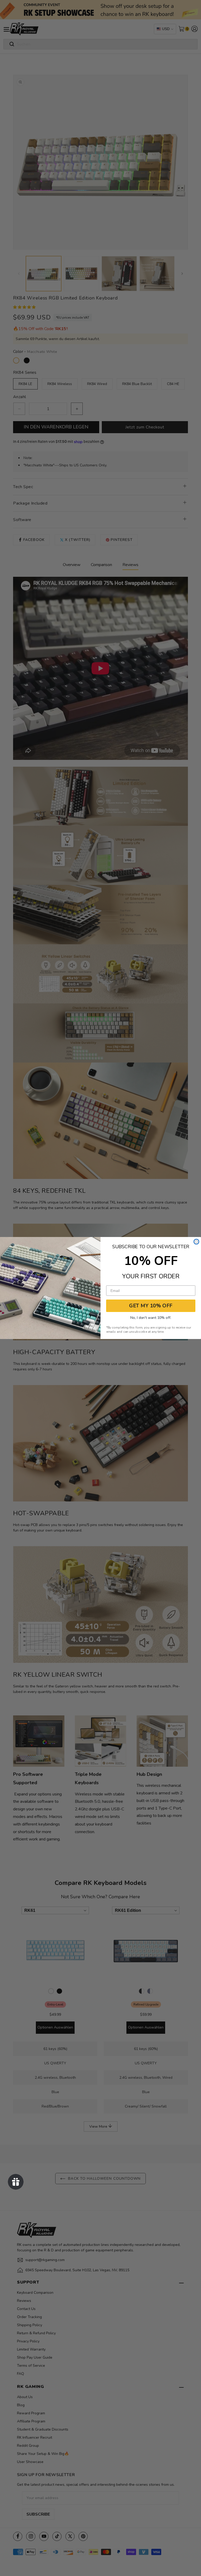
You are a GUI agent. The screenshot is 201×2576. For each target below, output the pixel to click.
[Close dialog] (196, 1242)
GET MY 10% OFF (151, 1306)
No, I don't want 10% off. (151, 1318)
